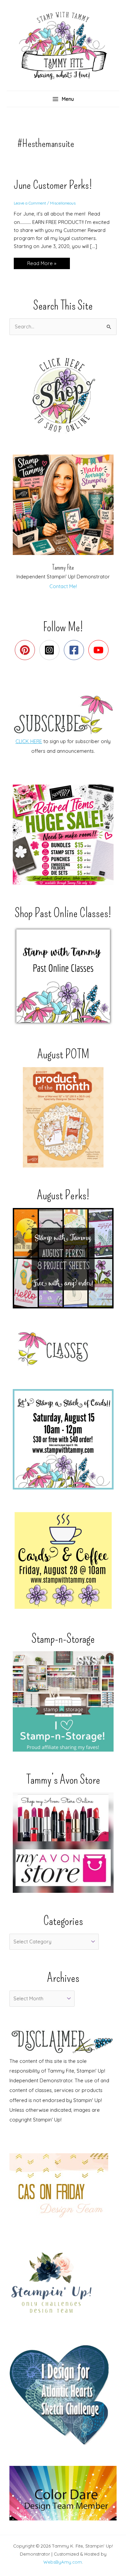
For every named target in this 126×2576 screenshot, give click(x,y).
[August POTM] (63, 1117)
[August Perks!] (63, 1258)
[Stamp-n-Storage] (63, 1701)
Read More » (42, 265)
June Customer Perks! (53, 185)
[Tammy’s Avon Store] (63, 1843)
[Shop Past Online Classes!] (63, 976)
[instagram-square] (51, 650)
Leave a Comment (30, 203)
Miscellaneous (63, 203)
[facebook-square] (75, 650)
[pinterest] (26, 650)
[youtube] (100, 650)
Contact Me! (63, 586)
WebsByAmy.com (63, 2562)
